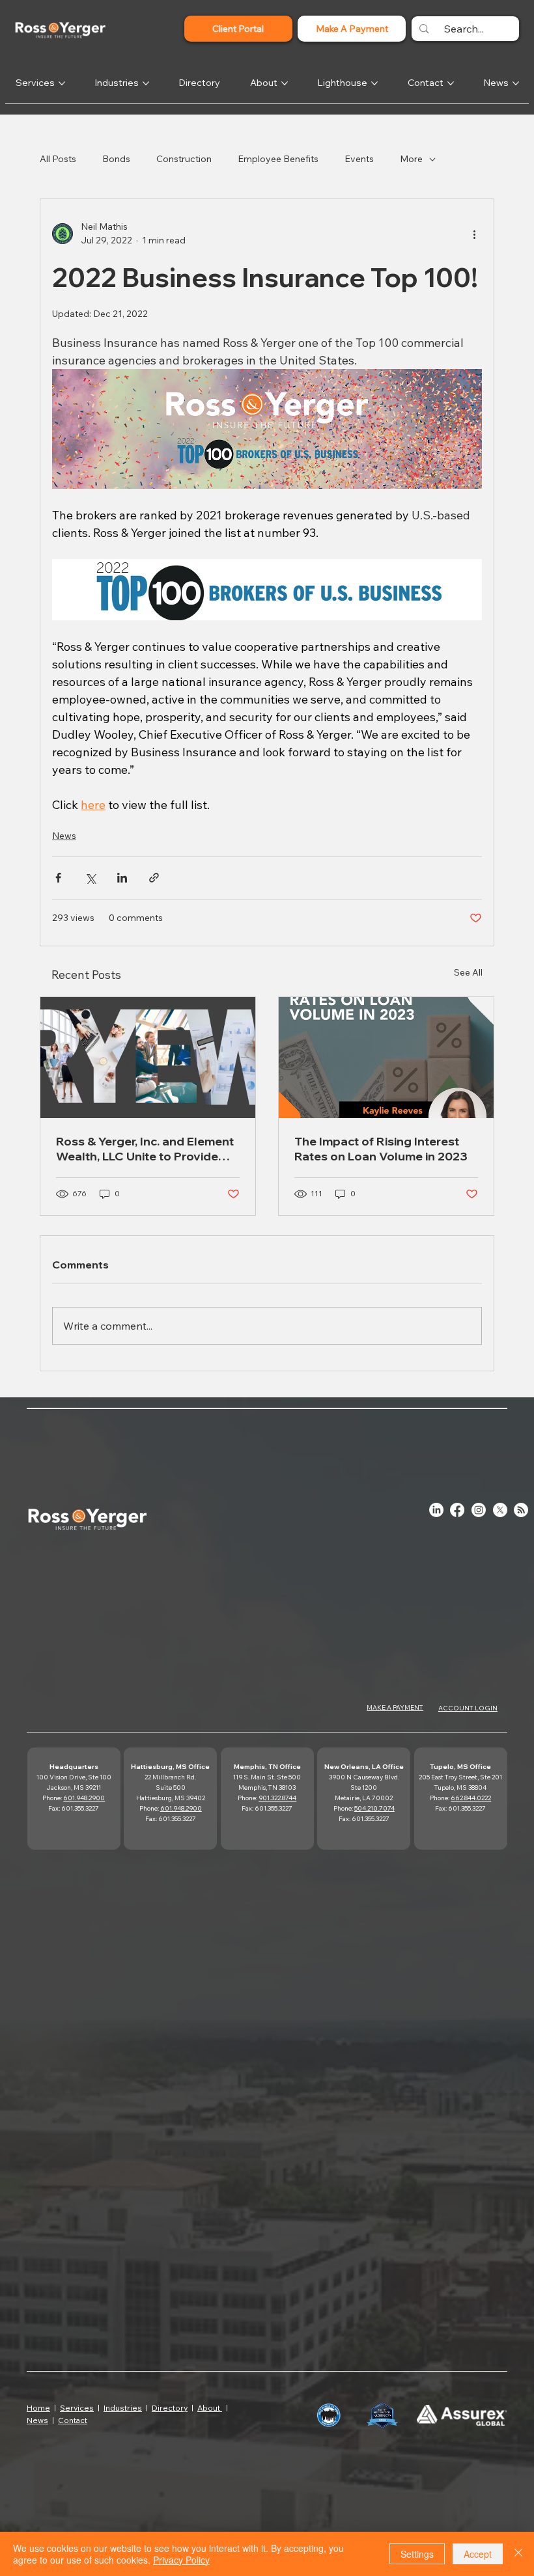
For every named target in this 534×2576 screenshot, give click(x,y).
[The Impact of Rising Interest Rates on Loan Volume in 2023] (386, 1058)
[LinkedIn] (436, 1510)
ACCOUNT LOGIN (468, 1708)
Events (359, 159)
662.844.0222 (471, 1798)
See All (468, 972)
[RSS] (521, 1510)
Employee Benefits (278, 159)
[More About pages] (285, 83)
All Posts (58, 159)
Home (38, 2408)
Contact (73, 2420)
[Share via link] (154, 878)
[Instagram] (479, 1510)
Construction (184, 159)
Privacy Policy (181, 2560)
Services (77, 2408)
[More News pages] (516, 83)
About (210, 2408)
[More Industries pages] (146, 83)
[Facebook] (457, 1510)
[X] (500, 1510)
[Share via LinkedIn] (122, 878)
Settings (417, 2554)
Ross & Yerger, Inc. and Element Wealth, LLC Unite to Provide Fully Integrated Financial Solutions (145, 1149)
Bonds (116, 159)
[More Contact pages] (451, 83)
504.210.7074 (374, 1808)
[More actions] (474, 234)
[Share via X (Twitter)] (90, 878)
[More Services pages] (62, 83)
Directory (170, 2408)
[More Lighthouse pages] (374, 83)
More (411, 159)
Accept (478, 2554)
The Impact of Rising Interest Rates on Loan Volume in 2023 (381, 1149)
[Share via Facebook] (58, 878)
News (64, 836)
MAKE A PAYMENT (395, 1707)
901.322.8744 (277, 1798)
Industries (123, 2408)
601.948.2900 (84, 1798)
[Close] (518, 2554)
